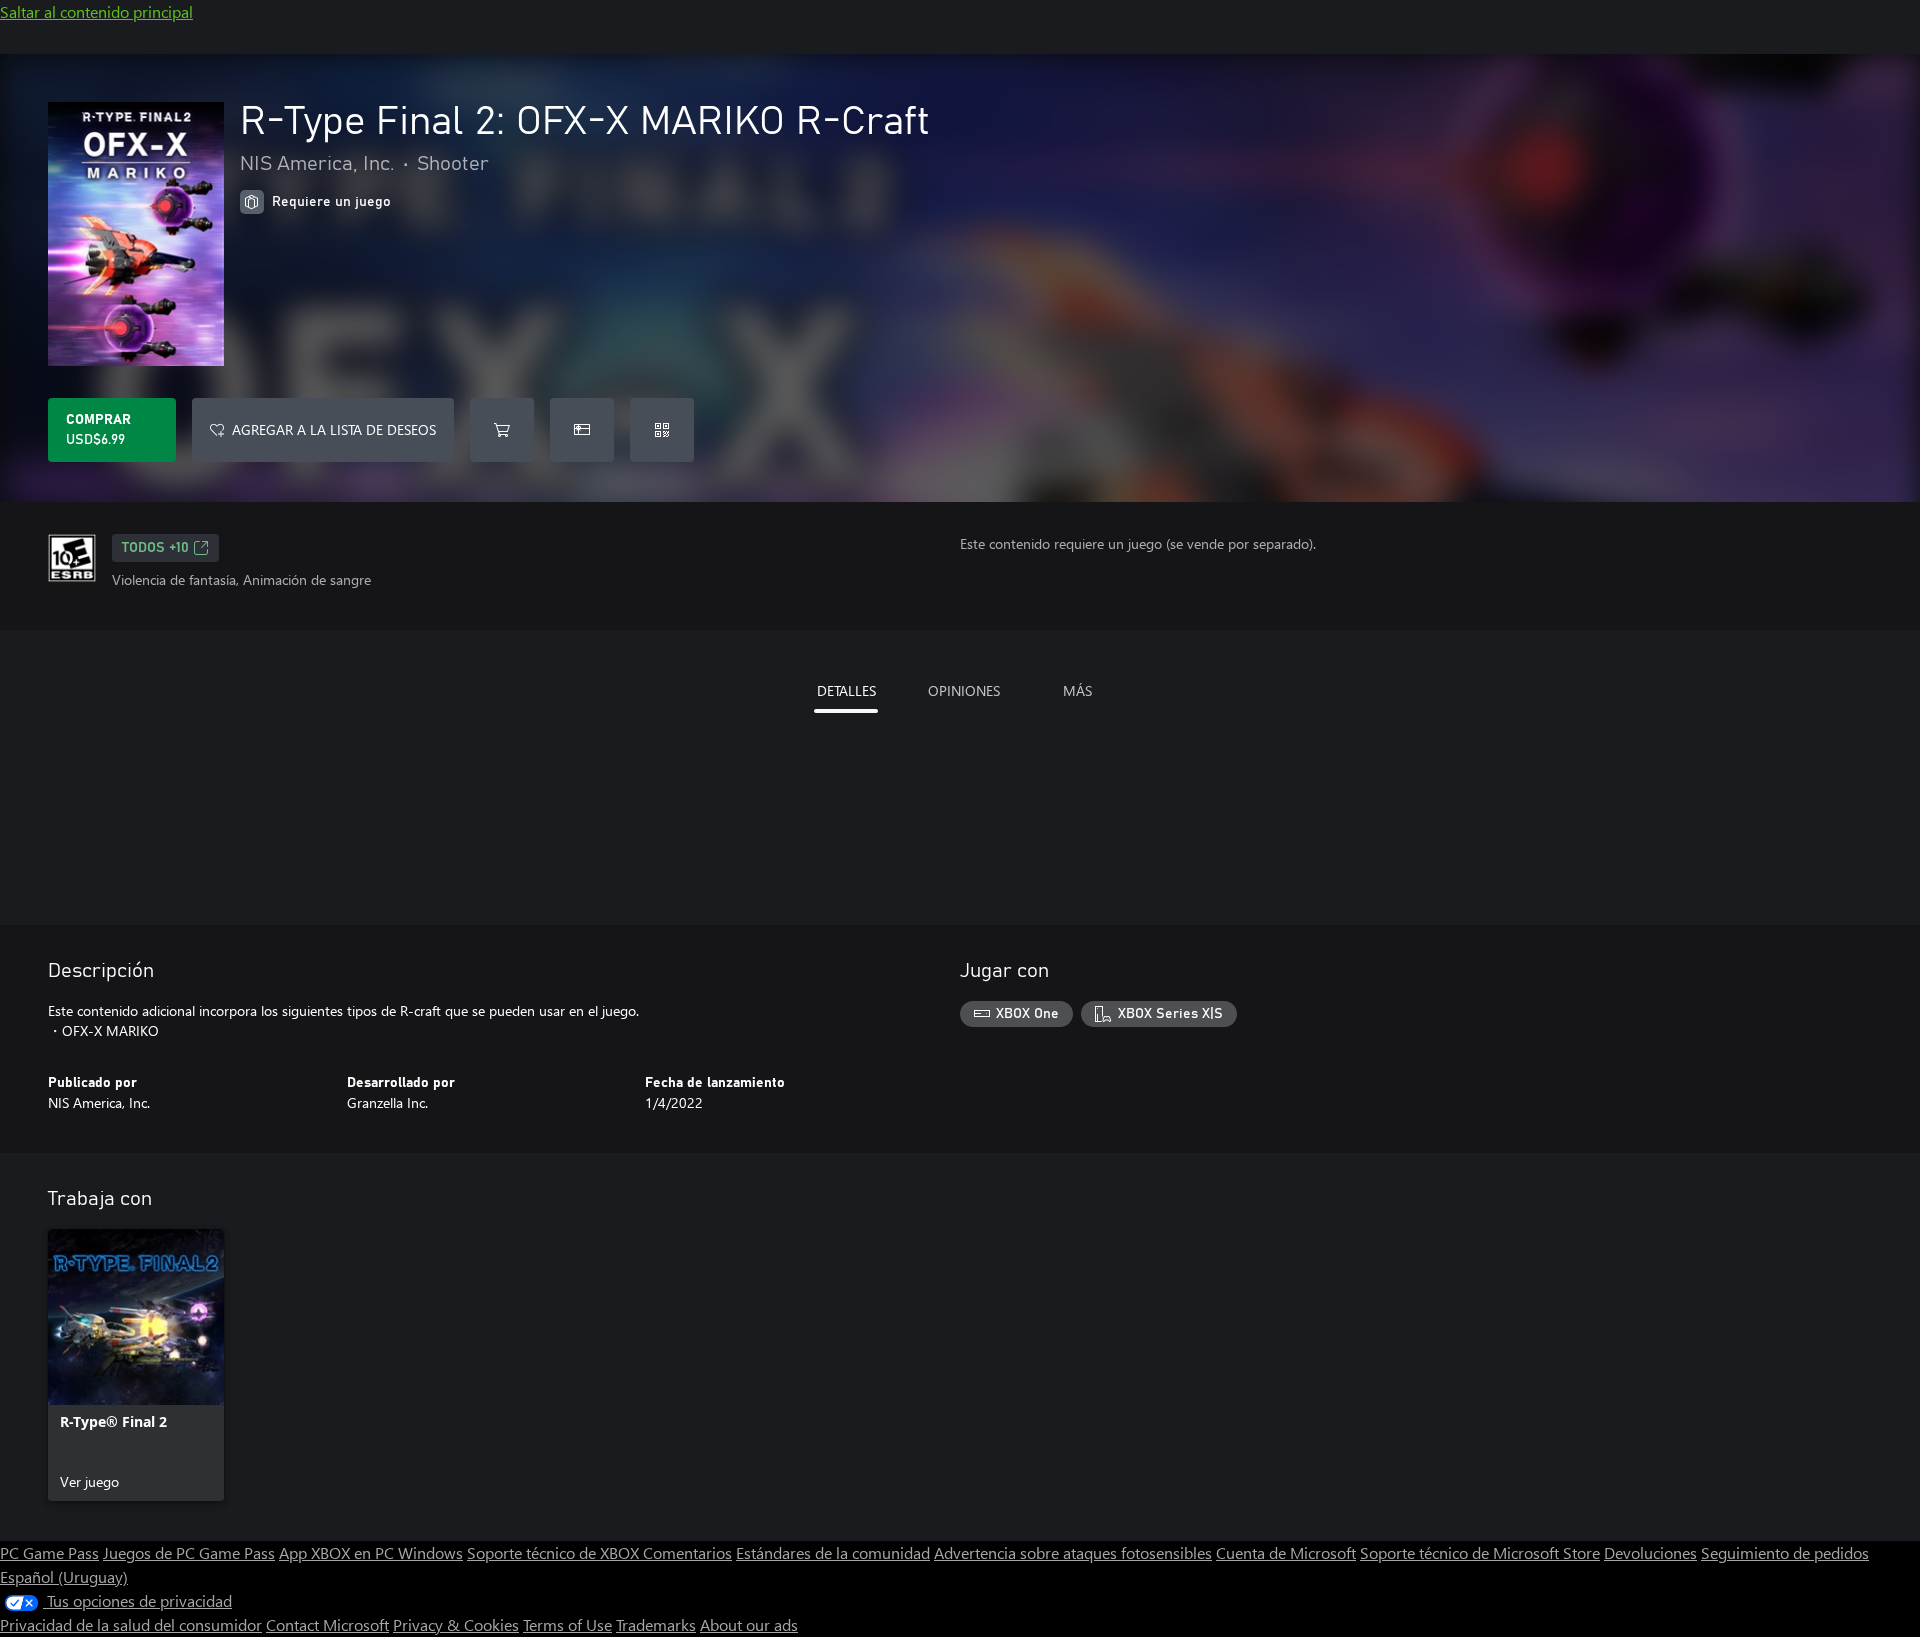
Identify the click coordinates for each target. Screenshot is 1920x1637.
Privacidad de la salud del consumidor (131, 1624)
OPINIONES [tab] (964, 690)
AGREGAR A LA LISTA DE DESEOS (334, 429)
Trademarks (656, 1624)
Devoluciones (1650, 1552)
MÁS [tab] (1077, 690)
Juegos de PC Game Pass (189, 1552)
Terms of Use (567, 1624)
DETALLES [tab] (846, 690)
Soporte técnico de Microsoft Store (1480, 1552)
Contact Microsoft (327, 1624)
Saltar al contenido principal (96, 11)
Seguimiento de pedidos (1785, 1552)
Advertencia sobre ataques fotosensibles (1073, 1552)
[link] (136, 1365)
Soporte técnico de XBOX (555, 1552)
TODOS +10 (155, 548)
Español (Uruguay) (64, 1576)
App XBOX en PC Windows (371, 1552)
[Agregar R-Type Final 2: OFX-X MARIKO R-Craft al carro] (502, 430)
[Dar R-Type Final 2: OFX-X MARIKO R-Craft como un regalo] (582, 430)
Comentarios (687, 1552)
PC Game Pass (49, 1552)
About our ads (749, 1624)
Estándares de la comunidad (833, 1552)
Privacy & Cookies (456, 1624)
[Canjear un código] (662, 430)
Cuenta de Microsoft (1286, 1552)
